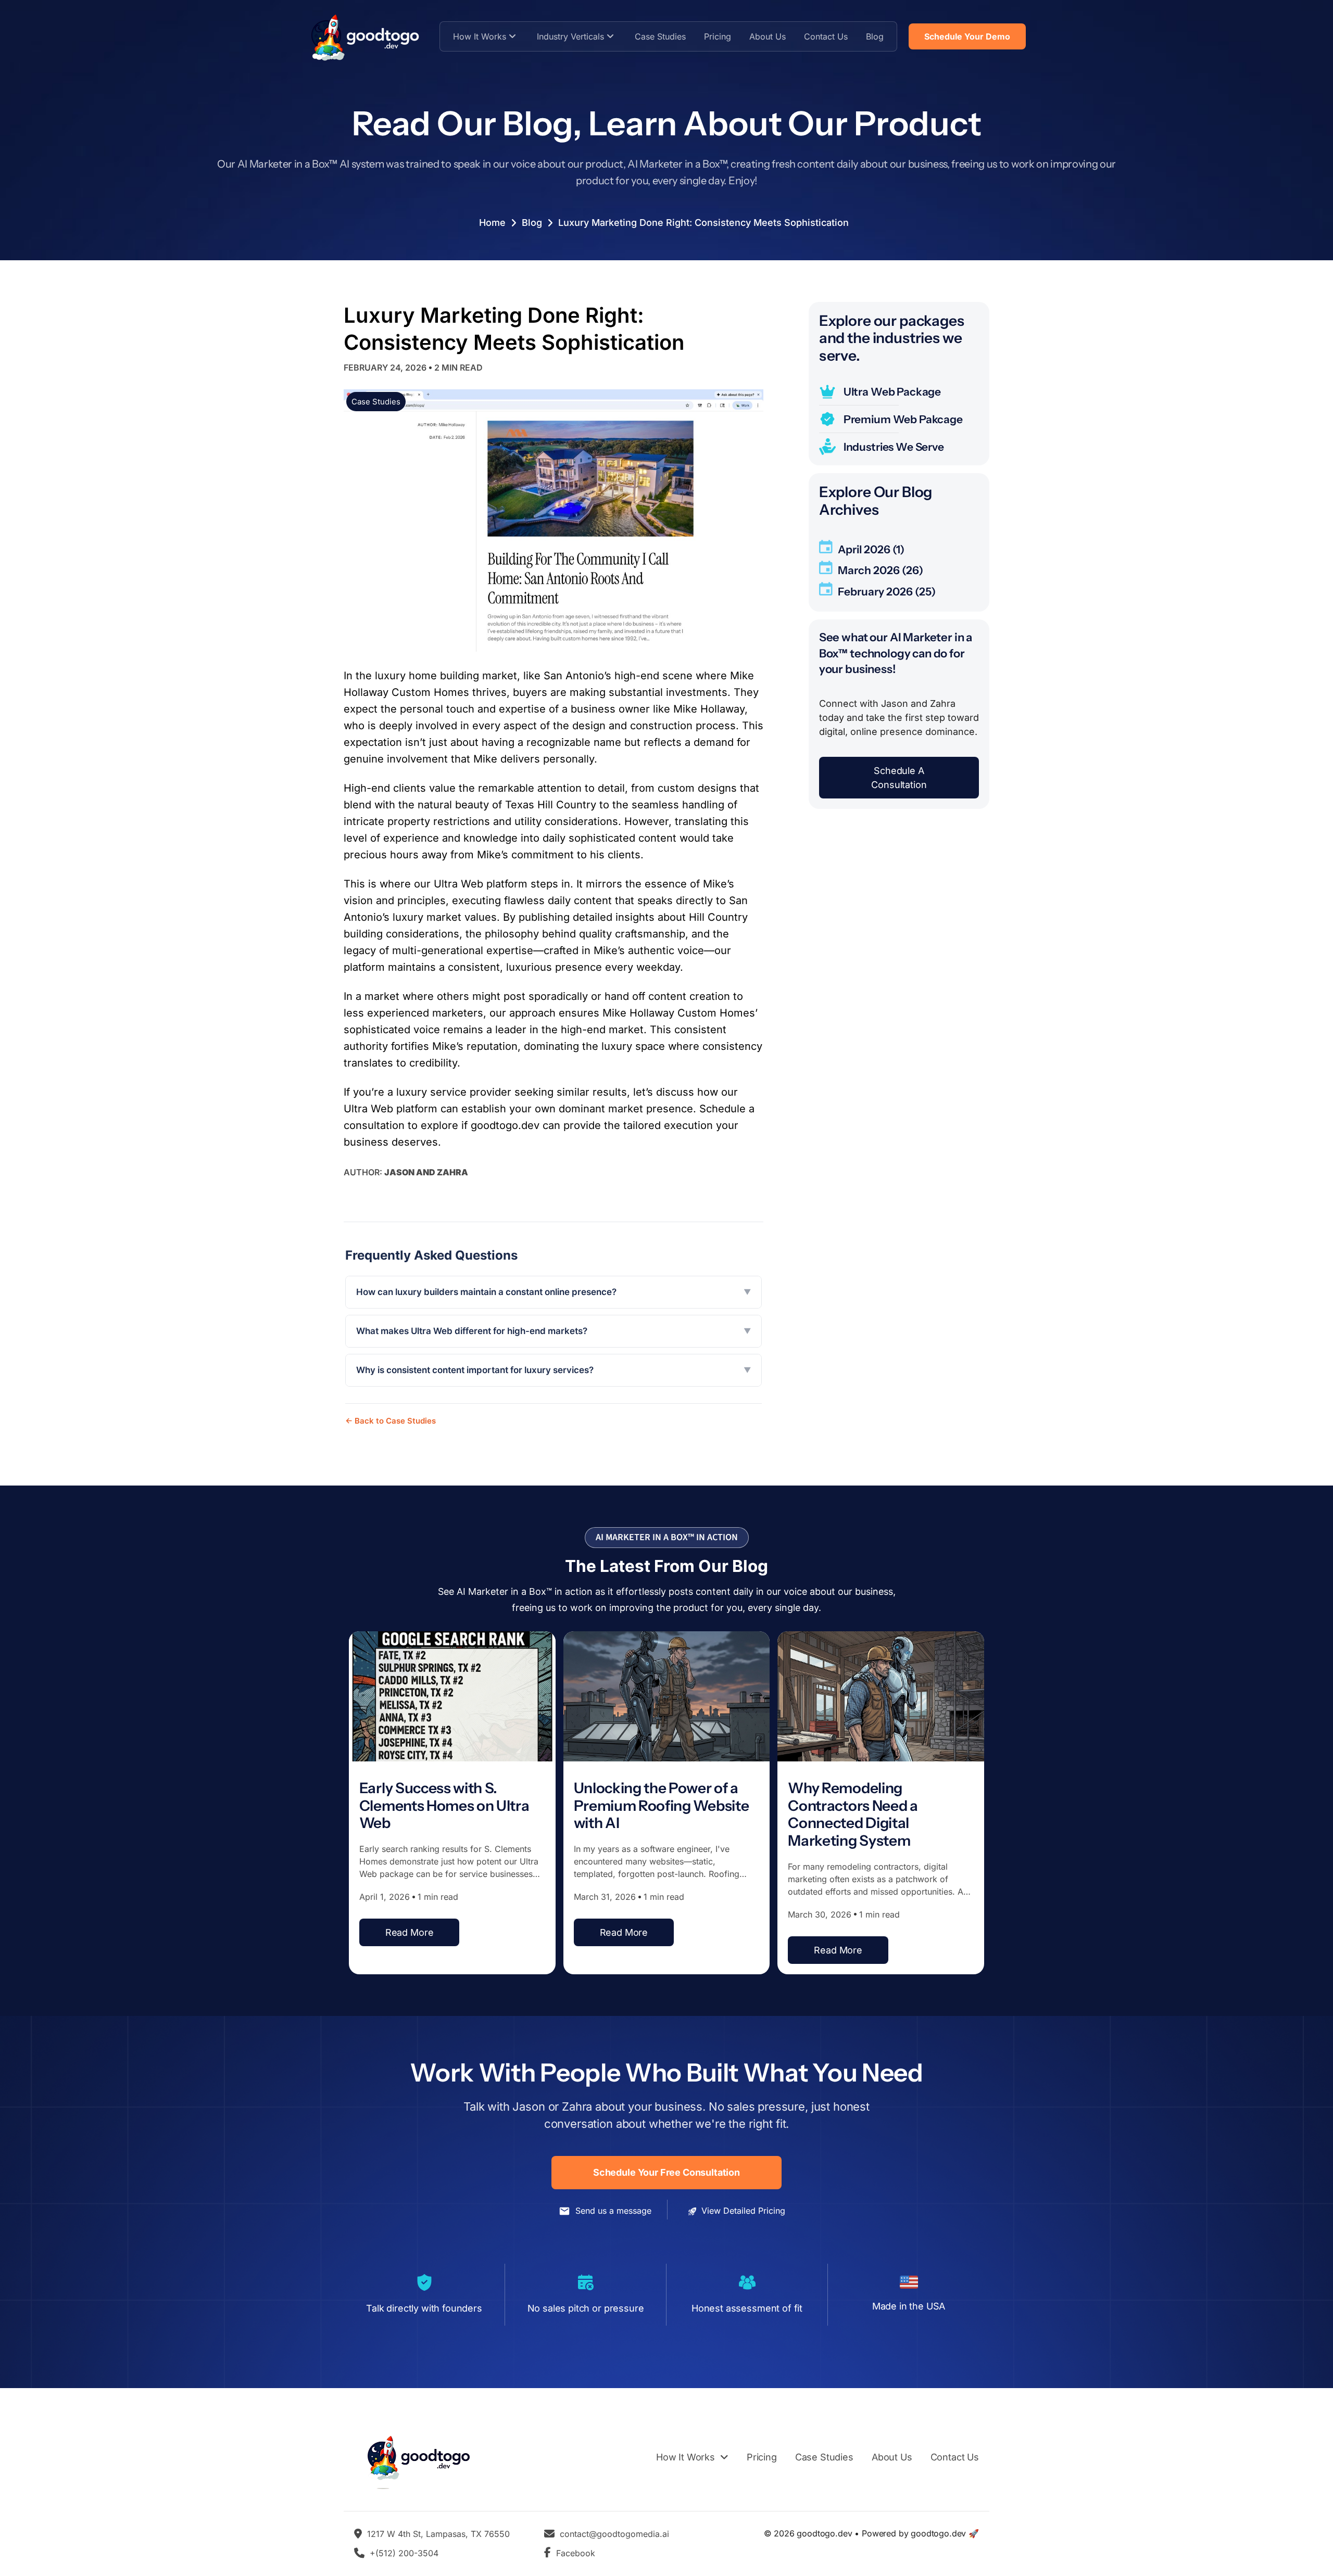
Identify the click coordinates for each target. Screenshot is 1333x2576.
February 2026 (875, 592)
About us (892, 2457)
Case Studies (660, 36)
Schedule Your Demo (967, 36)
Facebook (576, 2553)
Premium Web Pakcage (903, 419)
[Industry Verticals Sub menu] (610, 36)
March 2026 (869, 571)
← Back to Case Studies (391, 1421)
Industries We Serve (894, 447)
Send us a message (613, 2211)
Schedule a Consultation (899, 778)
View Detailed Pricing (743, 2211)
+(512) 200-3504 (404, 2553)
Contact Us (826, 36)
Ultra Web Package (892, 392)
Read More (410, 1932)
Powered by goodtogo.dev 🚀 (920, 2533)
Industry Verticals (570, 36)
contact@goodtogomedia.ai (614, 2534)
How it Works (480, 36)
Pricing (718, 36)
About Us (768, 36)
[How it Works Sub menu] (512, 36)
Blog (875, 36)
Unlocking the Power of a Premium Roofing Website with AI (662, 1805)
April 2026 (864, 549)
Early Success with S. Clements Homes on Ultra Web (444, 1805)
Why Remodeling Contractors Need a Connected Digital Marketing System (853, 1814)
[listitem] (554, 1292)
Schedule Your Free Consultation (666, 2172)
